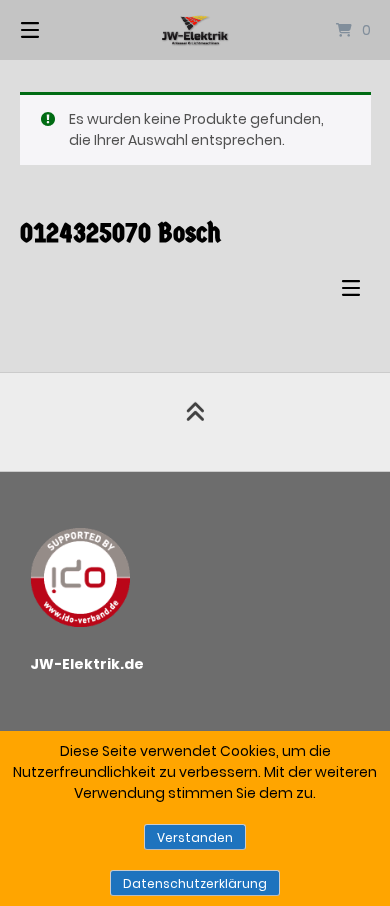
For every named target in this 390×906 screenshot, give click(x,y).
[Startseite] (194, 30)
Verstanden (195, 837)
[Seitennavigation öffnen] (55, 30)
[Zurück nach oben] (195, 422)
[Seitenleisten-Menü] (356, 292)
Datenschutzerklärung (195, 883)
